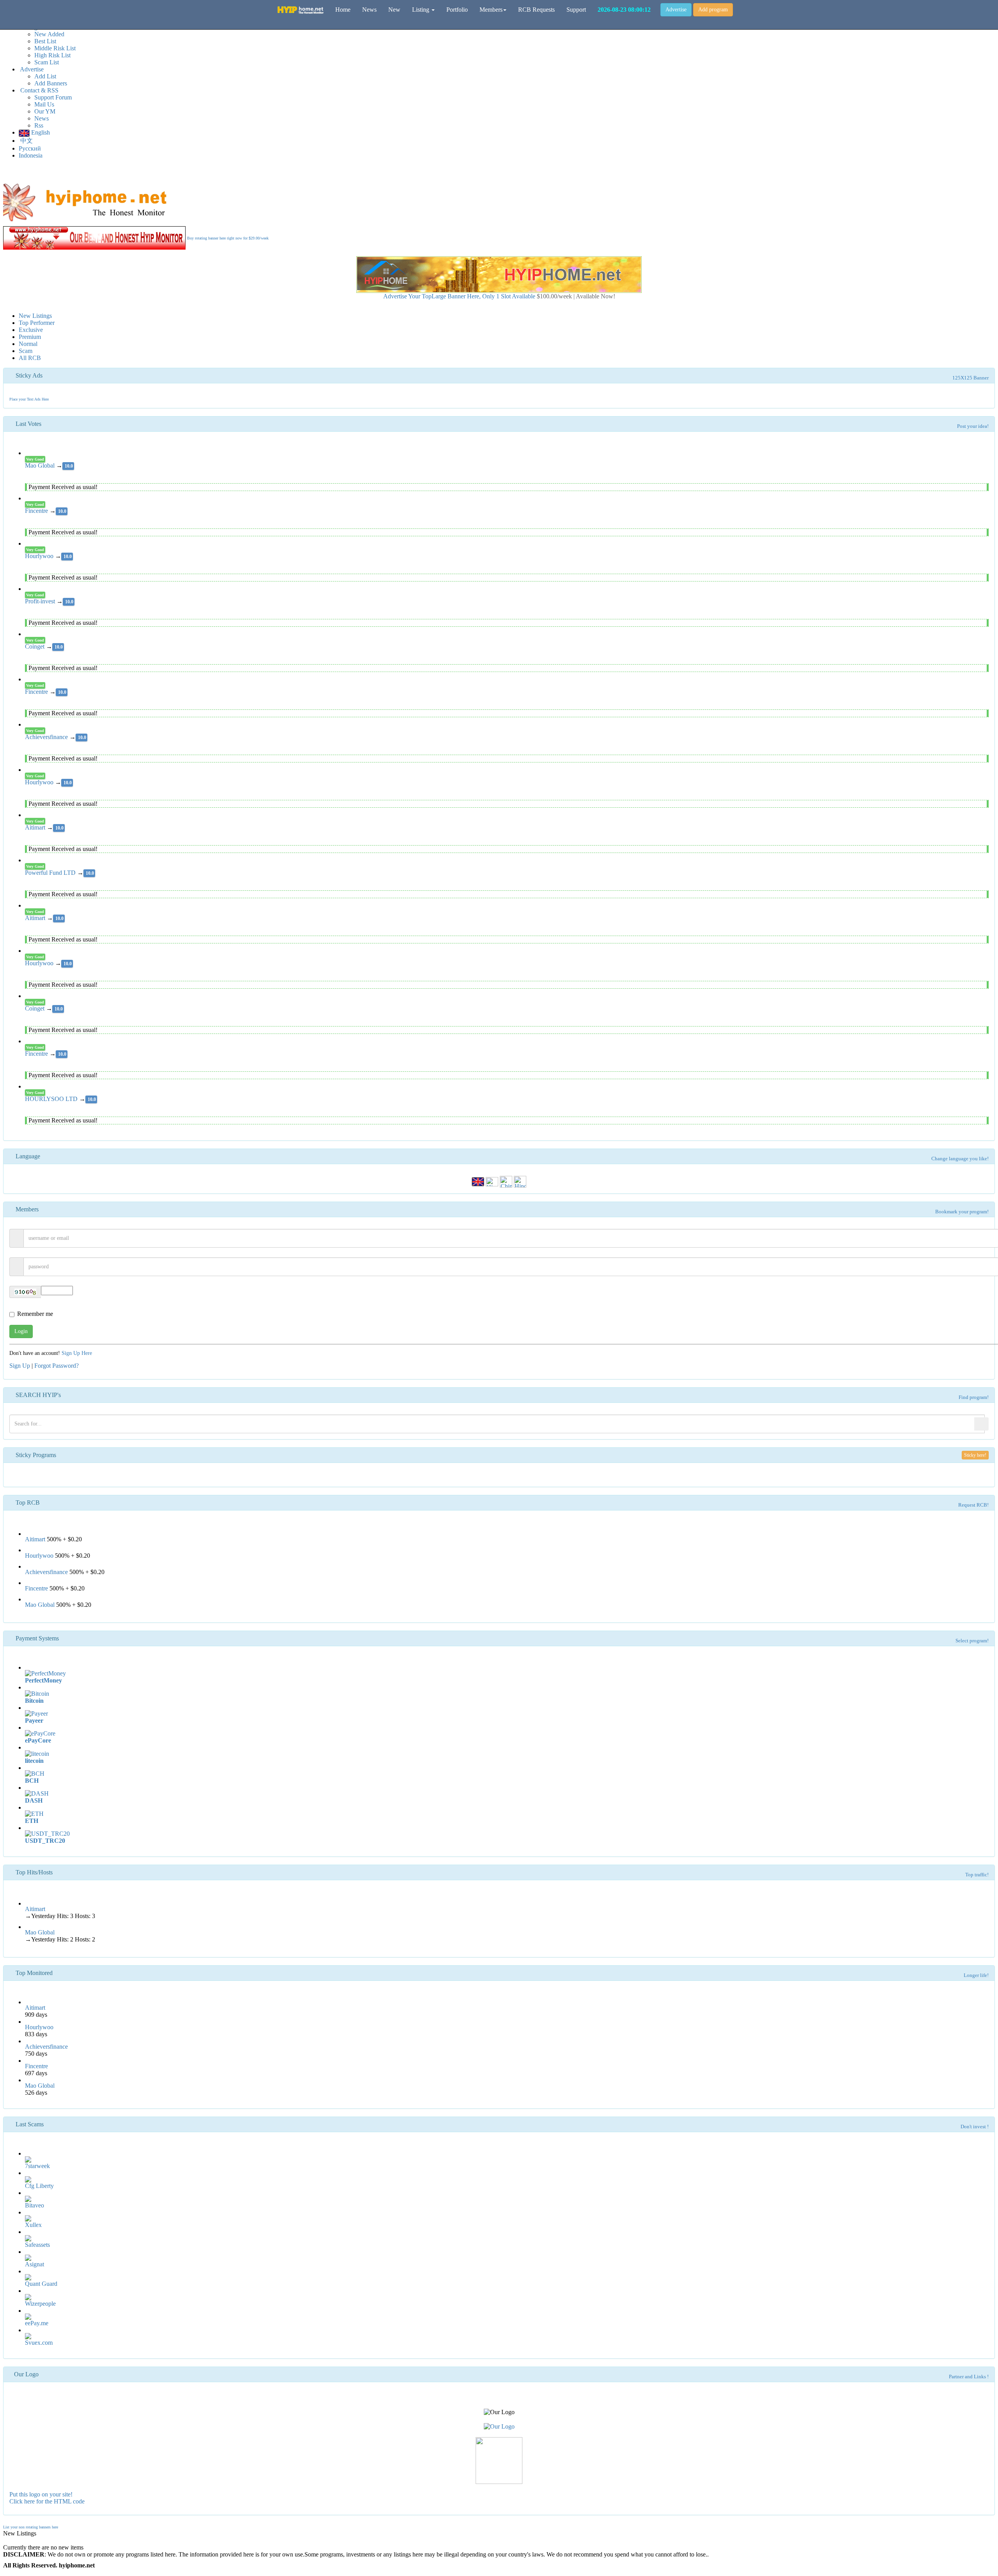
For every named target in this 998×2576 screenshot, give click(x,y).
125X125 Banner (971, 378)
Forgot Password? (57, 1366)
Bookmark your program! (962, 1212)
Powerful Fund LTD (51, 873)
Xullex (33, 2225)
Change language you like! (960, 1159)
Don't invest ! (975, 2127)
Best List (45, 41)
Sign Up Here (77, 1353)
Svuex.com (39, 2343)
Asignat (35, 2264)
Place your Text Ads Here (29, 399)
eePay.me (37, 2323)
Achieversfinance (47, 737)
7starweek (37, 2166)
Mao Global (41, 465)
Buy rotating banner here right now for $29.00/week (228, 238)
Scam (26, 351)
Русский (30, 148)
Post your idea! (973, 426)
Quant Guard (41, 2284)
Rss (39, 125)
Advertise (676, 10)
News (42, 118)
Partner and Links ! (969, 2377)
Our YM (45, 111)
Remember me (35, 1314)
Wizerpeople (40, 2304)
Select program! (972, 1641)
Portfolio (457, 10)
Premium (30, 337)
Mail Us (44, 104)
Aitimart (36, 827)
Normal (28, 344)
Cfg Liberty (39, 2186)
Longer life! (976, 1975)
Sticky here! (975, 1455)
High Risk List (52, 55)
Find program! (974, 1397)
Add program (713, 10)
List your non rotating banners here (31, 2527)
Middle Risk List (55, 48)
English (40, 132)
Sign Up (20, 1366)
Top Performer (37, 323)
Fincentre (37, 511)
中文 (26, 141)
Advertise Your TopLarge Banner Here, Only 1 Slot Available (499, 296)
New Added (49, 34)
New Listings (35, 316)
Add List (45, 76)
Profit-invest (41, 601)
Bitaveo (35, 2205)
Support (576, 10)
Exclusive (31, 330)
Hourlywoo (40, 556)
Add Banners (51, 83)
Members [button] (491, 10)
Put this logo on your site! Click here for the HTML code (47, 2498)
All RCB (30, 358)
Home (343, 10)
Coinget (35, 646)
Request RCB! (973, 1505)
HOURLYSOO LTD (52, 1099)
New (394, 10)
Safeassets (37, 2245)
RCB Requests (536, 10)
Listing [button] (421, 10)
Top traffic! (977, 1875)
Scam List (47, 62)
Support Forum (53, 97)
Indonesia (31, 155)
